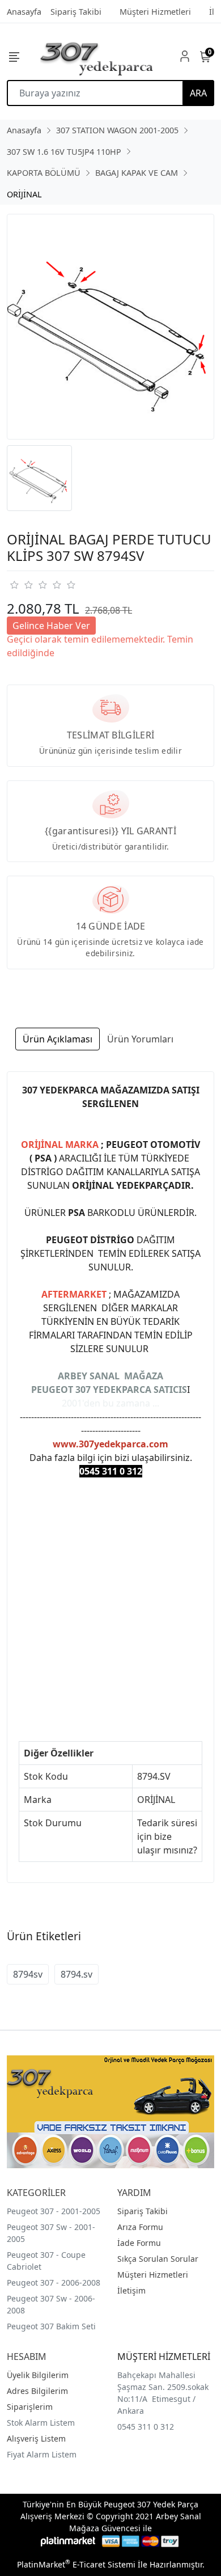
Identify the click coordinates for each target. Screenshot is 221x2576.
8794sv (28, 1974)
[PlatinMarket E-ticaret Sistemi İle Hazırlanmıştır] (68, 2541)
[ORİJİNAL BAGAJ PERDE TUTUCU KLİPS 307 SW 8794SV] (110, 327)
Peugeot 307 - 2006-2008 (54, 2282)
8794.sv (76, 1974)
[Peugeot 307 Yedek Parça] (97, 56)
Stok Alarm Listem (41, 2423)
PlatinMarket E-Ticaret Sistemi (76, 2564)
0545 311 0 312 (146, 2427)
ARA (198, 93)
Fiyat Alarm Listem (42, 2454)
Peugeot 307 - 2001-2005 (54, 2211)
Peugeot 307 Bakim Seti (51, 2326)
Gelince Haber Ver (51, 626)
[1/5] (14, 585)
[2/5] (21, 585)
